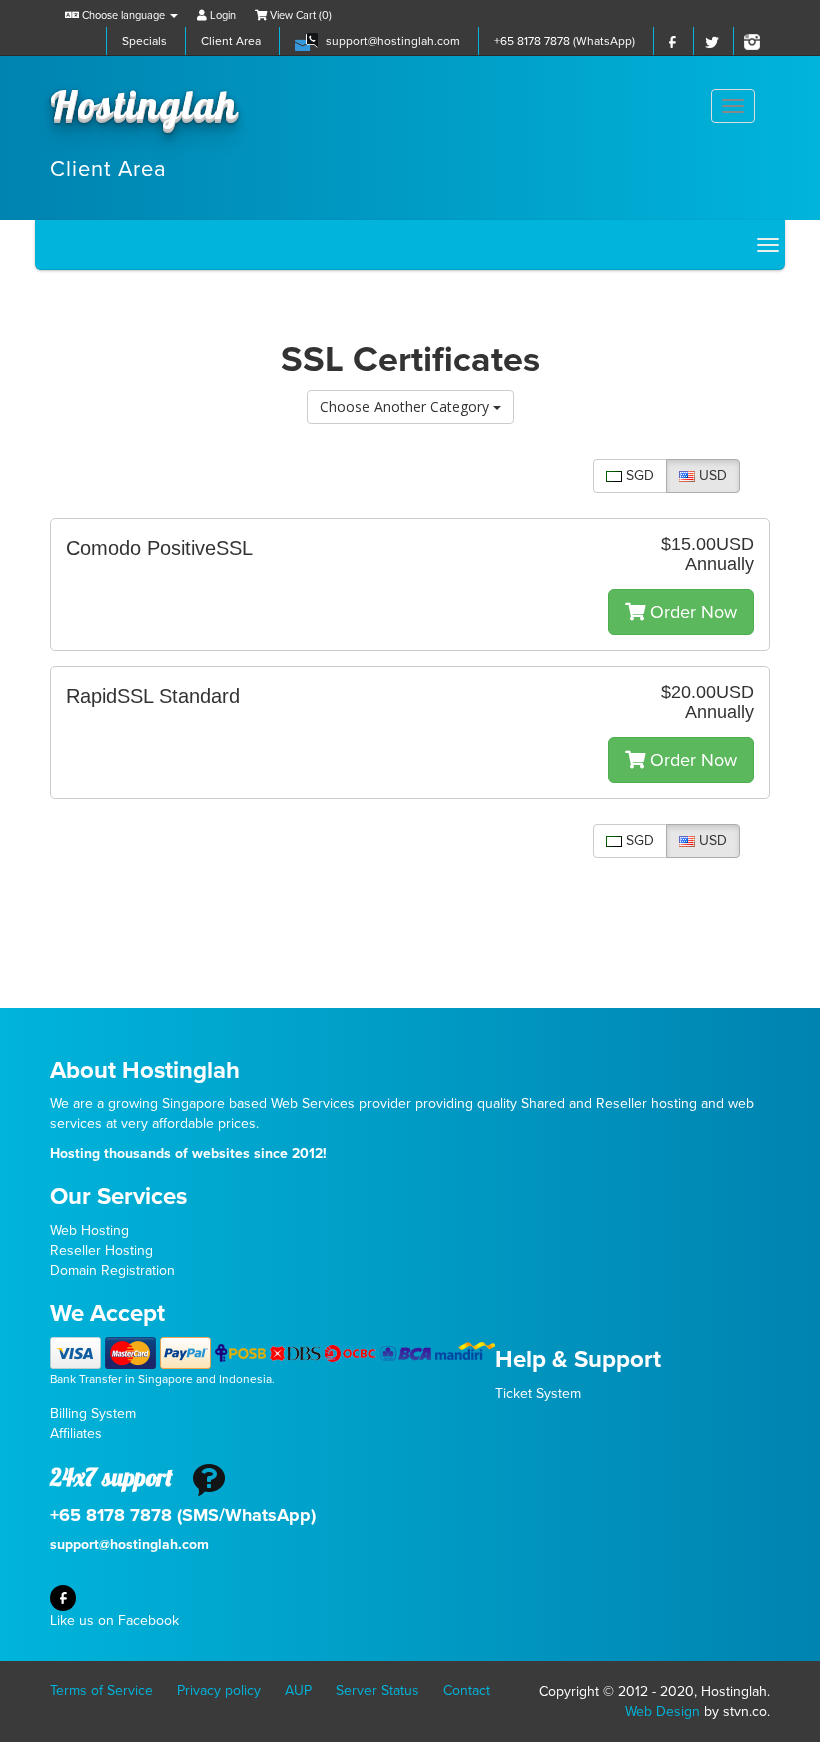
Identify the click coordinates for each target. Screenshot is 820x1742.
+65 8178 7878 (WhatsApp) (564, 41)
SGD (638, 475)
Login (221, 15)
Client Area (231, 41)
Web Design (662, 1711)
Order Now (691, 612)
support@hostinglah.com (393, 41)
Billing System (93, 1413)
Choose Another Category (406, 406)
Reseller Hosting (101, 1250)
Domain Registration (112, 1270)
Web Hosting (89, 1230)
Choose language (123, 15)
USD (711, 475)
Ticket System (538, 1393)
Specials (144, 41)
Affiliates (76, 1433)
